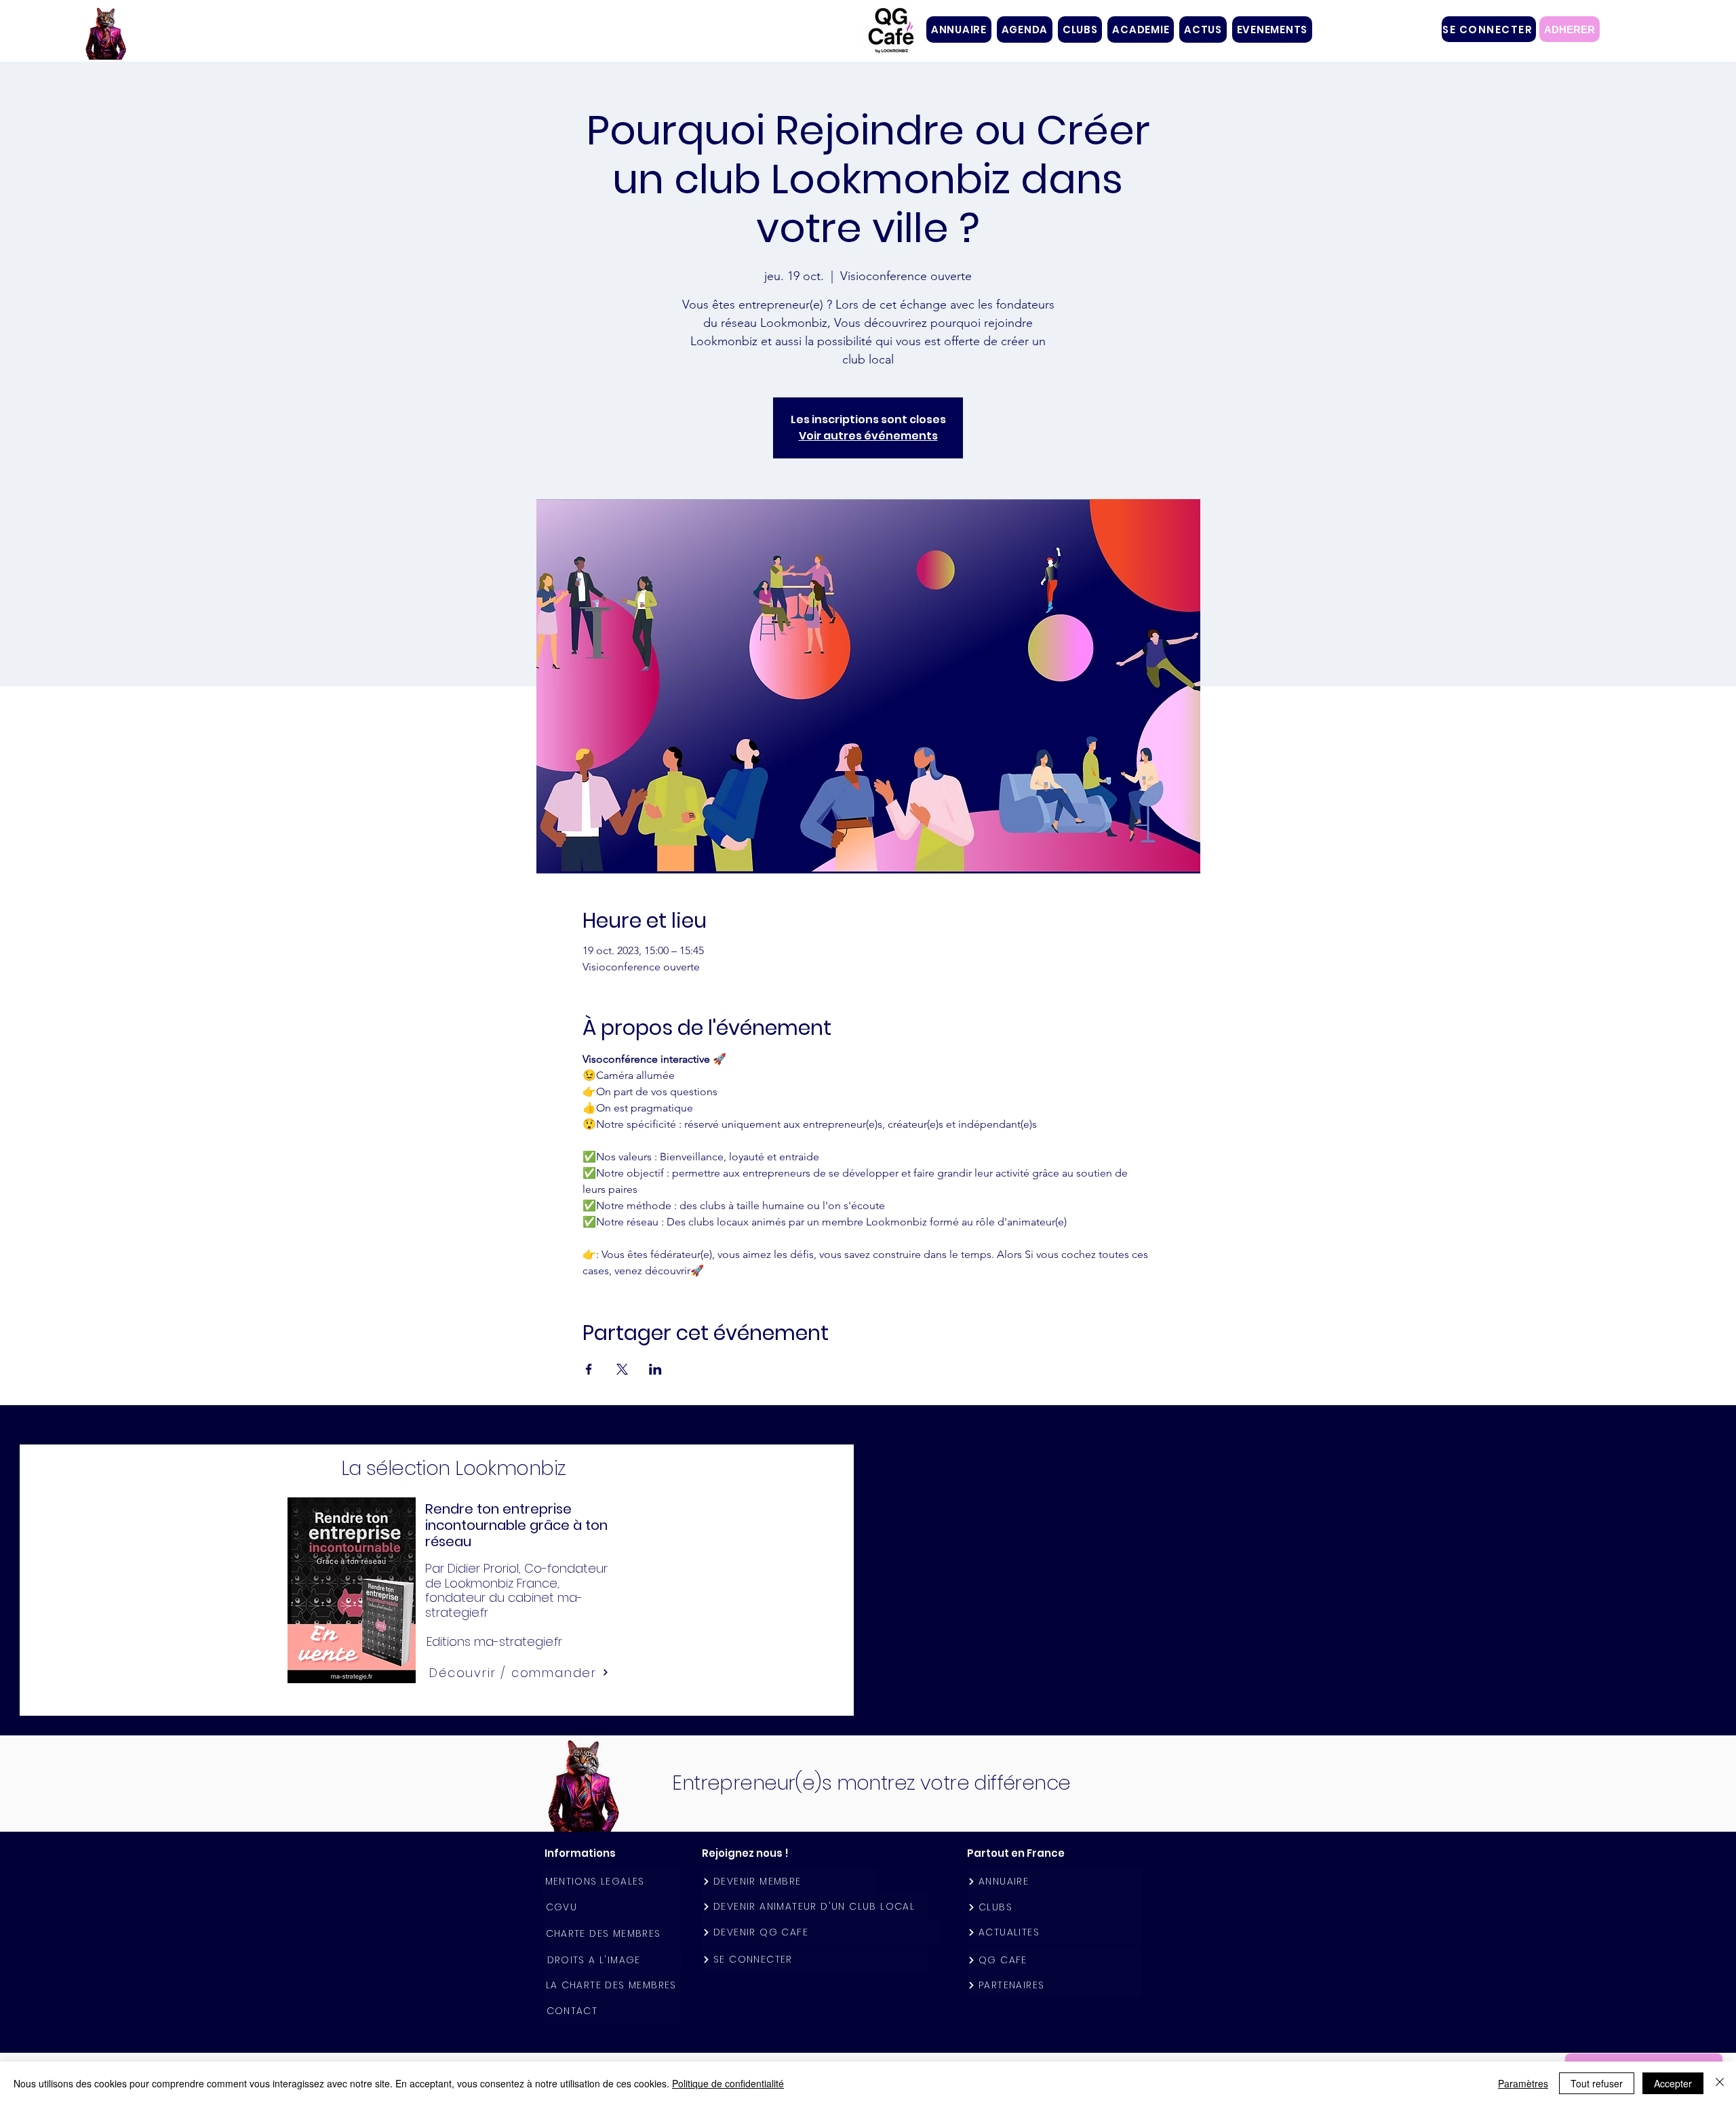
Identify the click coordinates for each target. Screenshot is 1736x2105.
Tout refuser (1597, 2083)
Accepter (1673, 2083)
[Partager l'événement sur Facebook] (589, 1369)
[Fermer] (1720, 2083)
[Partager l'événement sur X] (622, 1369)
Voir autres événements (868, 436)
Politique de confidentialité (728, 2083)
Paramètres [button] (1523, 2083)
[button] (1080, 29)
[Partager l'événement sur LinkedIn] (655, 1369)
